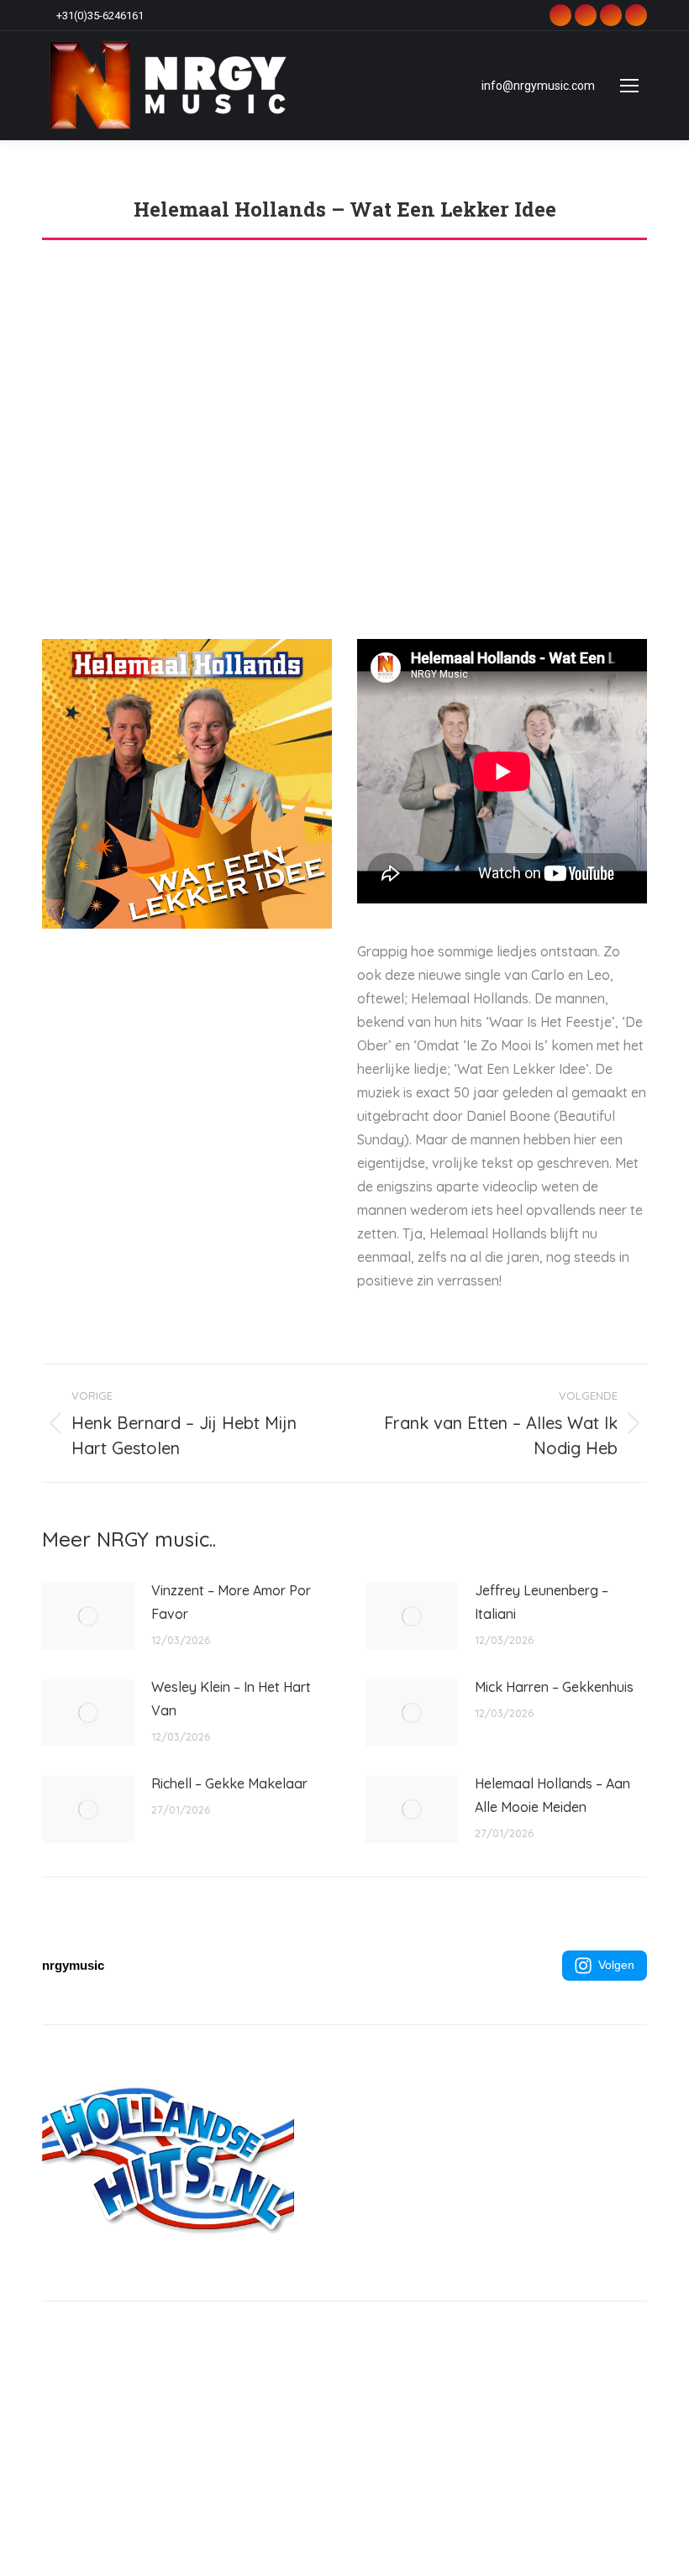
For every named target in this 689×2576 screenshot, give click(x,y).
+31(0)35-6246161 (100, 16)
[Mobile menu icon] (629, 86)
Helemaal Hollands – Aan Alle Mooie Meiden (552, 1795)
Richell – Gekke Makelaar (229, 1783)
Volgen (616, 1965)
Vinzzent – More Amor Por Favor (231, 1602)
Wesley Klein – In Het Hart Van (231, 1699)
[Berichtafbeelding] (88, 1616)
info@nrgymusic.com (538, 86)
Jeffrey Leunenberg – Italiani (542, 1602)
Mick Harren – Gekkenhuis (554, 1687)
